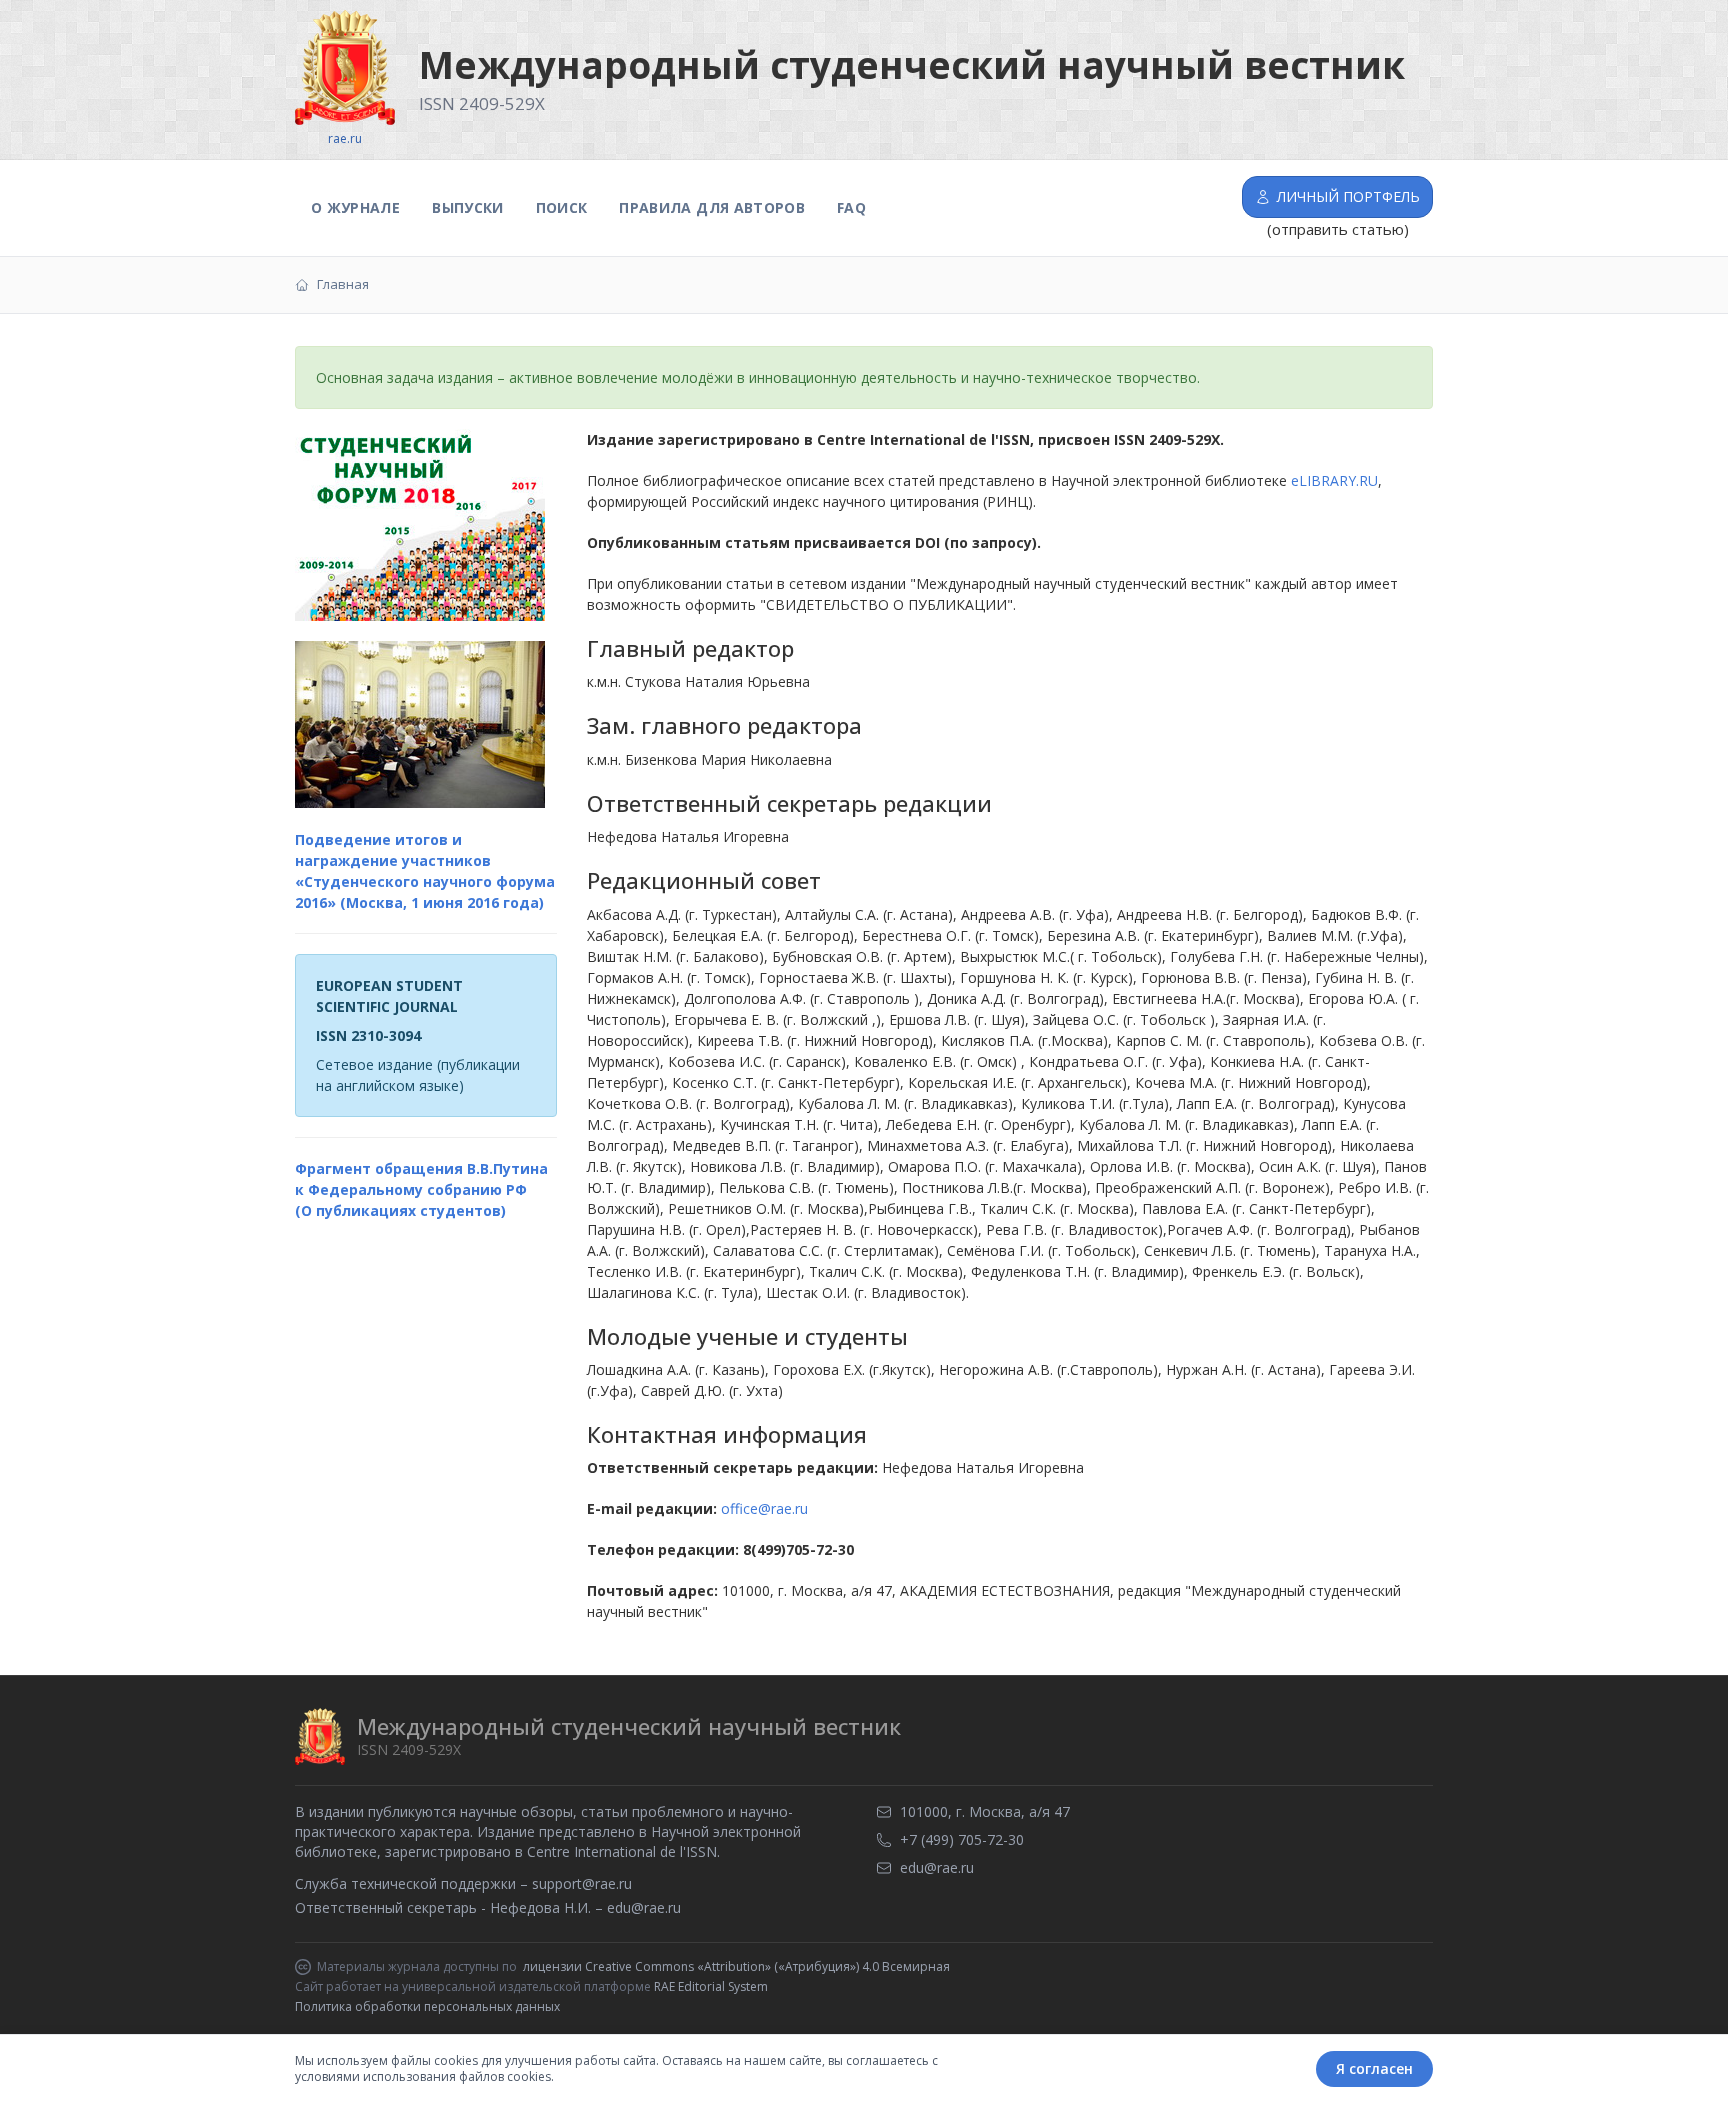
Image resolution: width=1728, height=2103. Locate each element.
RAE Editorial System (711, 1986)
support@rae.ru (582, 1883)
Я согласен (1374, 2068)
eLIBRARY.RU (1334, 480)
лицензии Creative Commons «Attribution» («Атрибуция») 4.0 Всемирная (736, 1967)
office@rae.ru (764, 1508)
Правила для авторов (712, 207)
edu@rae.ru (644, 1907)
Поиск (562, 207)
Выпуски (467, 207)
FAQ (851, 207)
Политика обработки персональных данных (427, 2006)
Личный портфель (1348, 196)
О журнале (355, 207)
